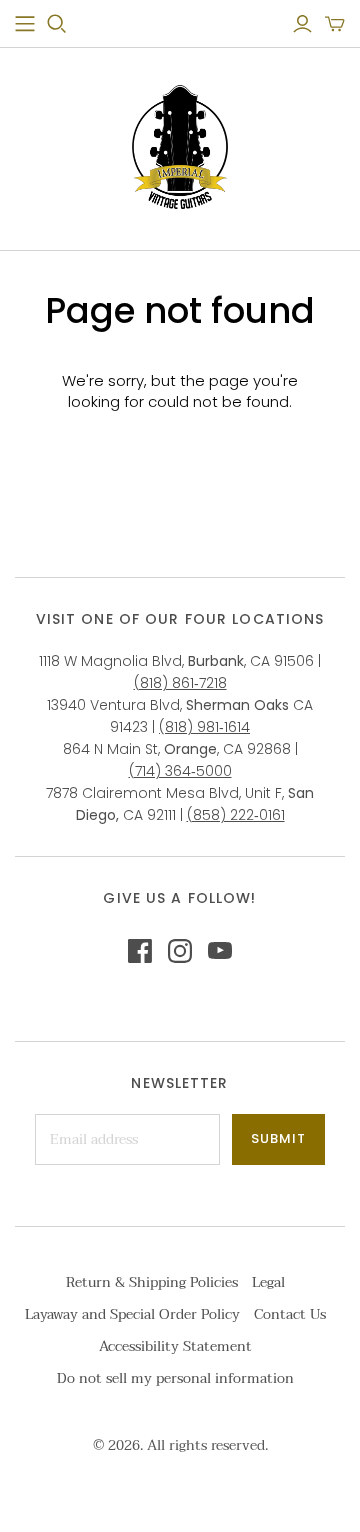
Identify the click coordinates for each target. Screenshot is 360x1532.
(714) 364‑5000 (180, 771)
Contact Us (290, 1314)
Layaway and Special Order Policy (132, 1314)
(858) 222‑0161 (236, 815)
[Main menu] (25, 24)
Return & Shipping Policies (152, 1282)
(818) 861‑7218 (180, 683)
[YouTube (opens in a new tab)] (220, 951)
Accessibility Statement (175, 1346)
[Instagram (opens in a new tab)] (180, 951)
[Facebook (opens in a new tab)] (140, 951)
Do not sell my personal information (175, 1378)
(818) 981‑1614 (204, 727)
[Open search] (57, 24)
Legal (268, 1282)
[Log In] (302, 24)
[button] (335, 24)
